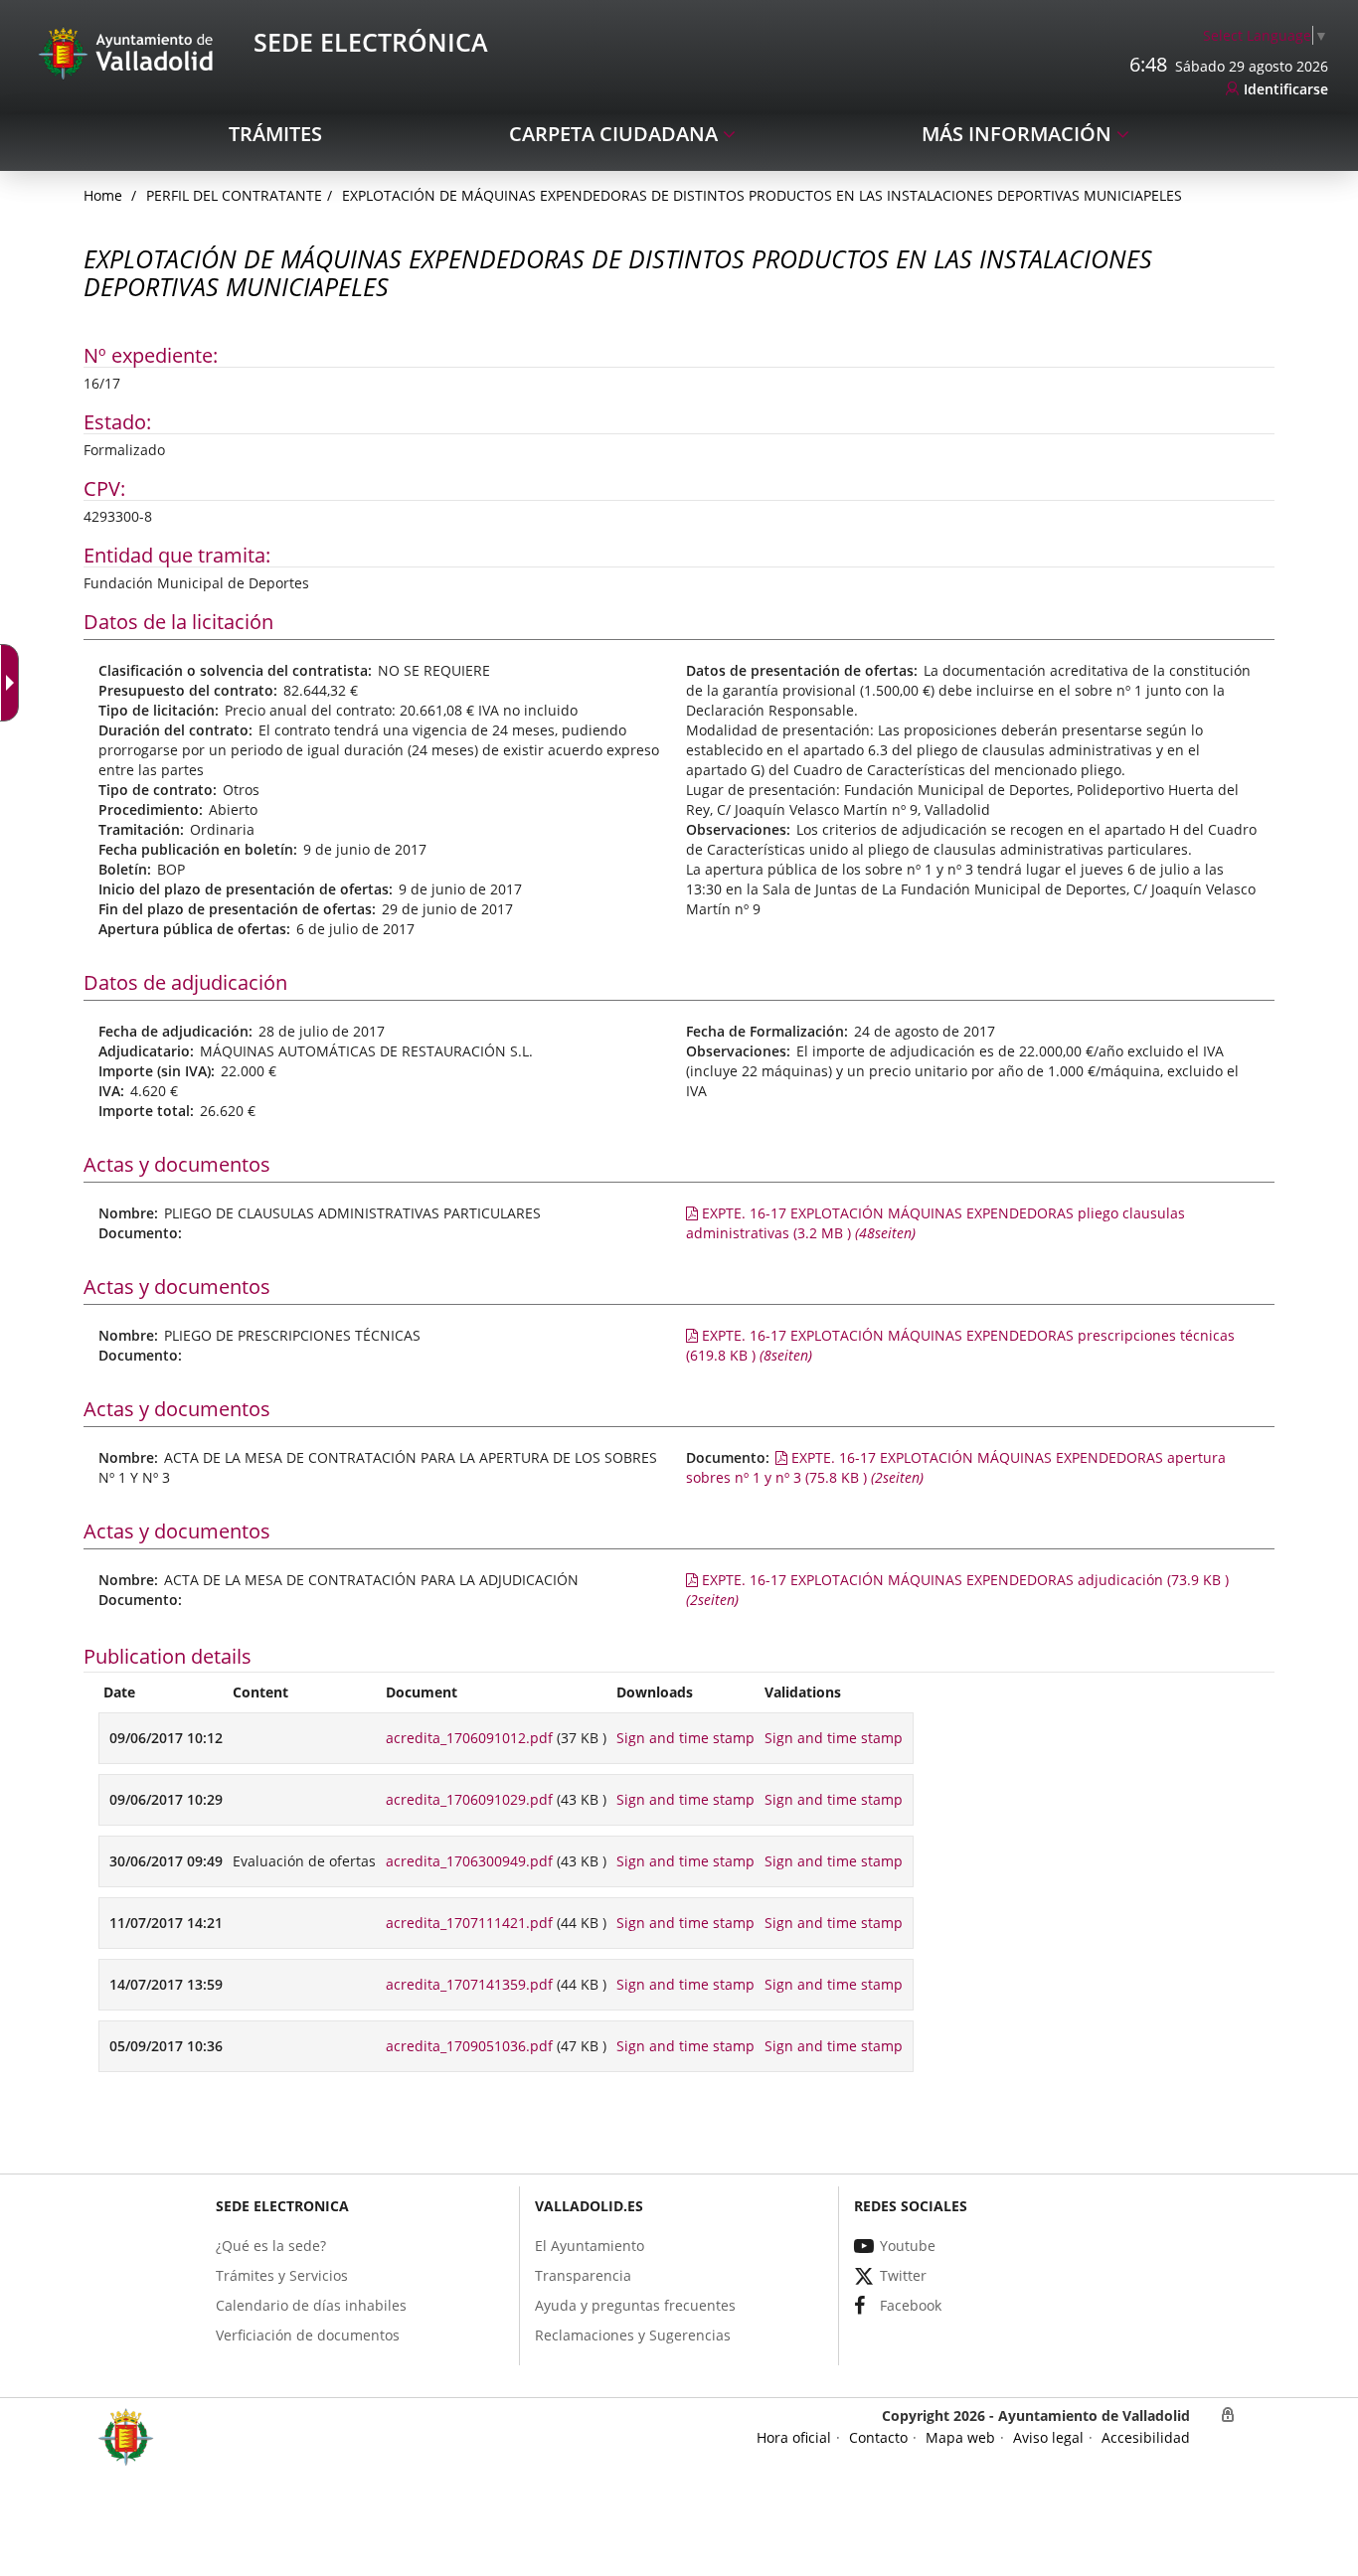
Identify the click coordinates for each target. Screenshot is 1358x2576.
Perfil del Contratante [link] (234, 195)
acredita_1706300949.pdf (469, 1861)
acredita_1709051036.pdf (469, 2046)
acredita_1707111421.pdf (469, 1923)
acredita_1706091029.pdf (469, 1799)
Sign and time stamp (685, 1738)
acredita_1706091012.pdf (469, 1738)
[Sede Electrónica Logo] (129, 52)
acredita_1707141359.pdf (469, 1984)
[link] (1266, 35)
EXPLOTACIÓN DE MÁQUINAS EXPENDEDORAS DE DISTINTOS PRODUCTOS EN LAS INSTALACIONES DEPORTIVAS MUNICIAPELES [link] (762, 195)
